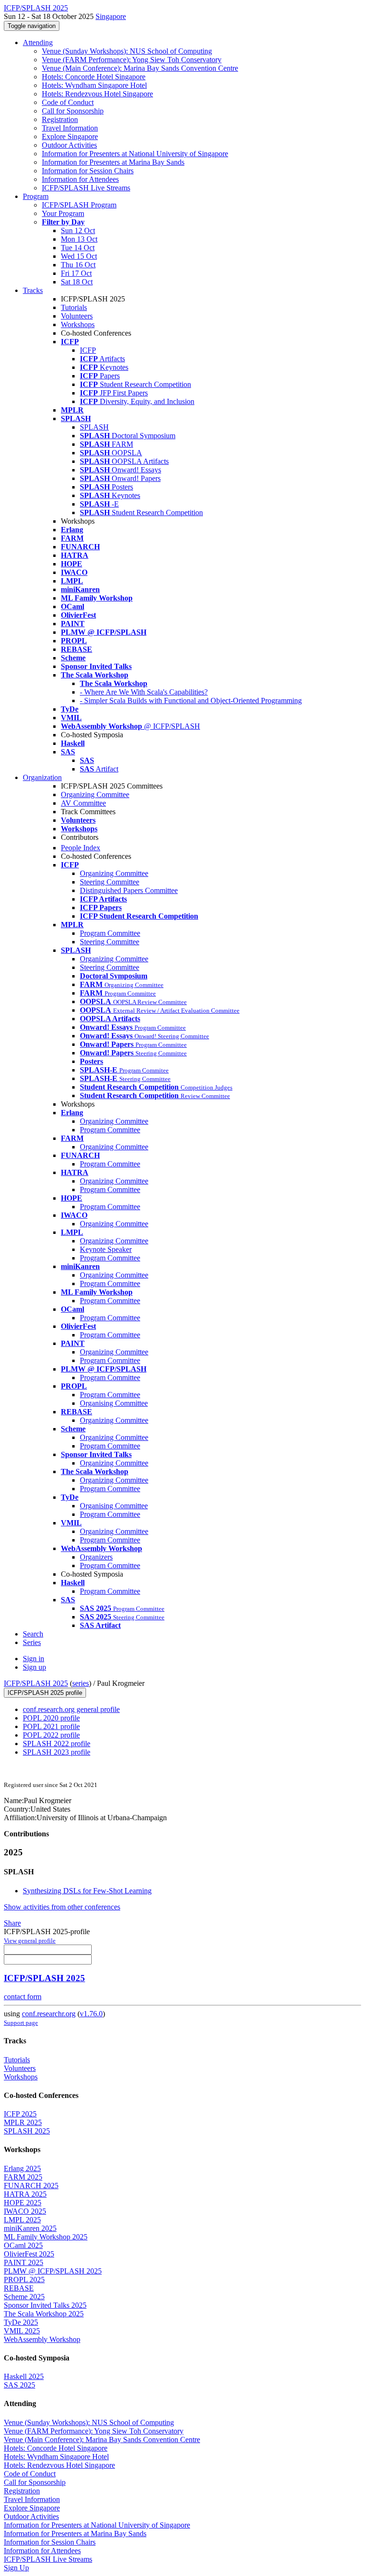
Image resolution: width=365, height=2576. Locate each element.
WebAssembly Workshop (42, 2339)
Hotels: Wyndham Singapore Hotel (94, 85)
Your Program (63, 213)
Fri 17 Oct (76, 273)
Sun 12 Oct (78, 230)
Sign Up (16, 2568)
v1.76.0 (91, 2014)
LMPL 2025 (22, 2220)
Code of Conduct (68, 102)
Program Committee (110, 933)
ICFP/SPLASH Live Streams (86, 188)
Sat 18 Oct (77, 282)
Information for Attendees (80, 179)
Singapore (111, 16)
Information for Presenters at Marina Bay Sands (113, 162)
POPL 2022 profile (51, 1735)
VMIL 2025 (22, 2331)
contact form (23, 1997)
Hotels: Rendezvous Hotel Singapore (97, 94)
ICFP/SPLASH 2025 (36, 1683)
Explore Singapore (70, 136)
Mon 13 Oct (79, 239)
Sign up (34, 1667)
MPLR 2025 (23, 2122)
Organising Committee (114, 1403)
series (81, 1683)
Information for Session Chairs (88, 171)
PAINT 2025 (24, 2262)
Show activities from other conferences (62, 1907)
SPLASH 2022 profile (57, 1744)
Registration (60, 119)
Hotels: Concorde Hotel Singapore (94, 77)
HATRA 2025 (25, 2194)
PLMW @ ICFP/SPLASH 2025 (53, 2271)
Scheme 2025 (24, 2297)
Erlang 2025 (22, 2168)
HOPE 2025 (23, 2203)
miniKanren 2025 (30, 2228)
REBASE (19, 2288)
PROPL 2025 (24, 2280)
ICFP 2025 (20, 2114)
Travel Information (70, 128)
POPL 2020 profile (51, 1718)
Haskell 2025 (24, 2376)
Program (36, 196)
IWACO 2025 (25, 2211)
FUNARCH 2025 (31, 2186)
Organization (42, 777)
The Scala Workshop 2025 (44, 2314)
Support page (21, 2023)
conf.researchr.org (49, 2014)
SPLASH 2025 (27, 2131)
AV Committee (83, 803)
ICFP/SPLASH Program (79, 205)
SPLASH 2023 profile (57, 1752)
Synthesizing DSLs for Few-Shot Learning (87, 1891)
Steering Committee (110, 882)
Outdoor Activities (69, 145)
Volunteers (77, 316)
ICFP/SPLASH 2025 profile (45, 1693)
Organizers (96, 1557)
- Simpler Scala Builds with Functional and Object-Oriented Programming (191, 700)
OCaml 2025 (23, 2245)
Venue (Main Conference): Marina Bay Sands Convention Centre (140, 68)
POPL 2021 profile (51, 1726)
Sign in (34, 1659)
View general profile (30, 1941)
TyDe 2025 (21, 2322)
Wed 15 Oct (79, 256)
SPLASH (94, 427)
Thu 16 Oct (78, 265)
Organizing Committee (95, 794)
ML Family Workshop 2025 (46, 2237)
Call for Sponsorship (73, 111)
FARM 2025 (23, 2177)
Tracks (33, 290)
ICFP (88, 350)
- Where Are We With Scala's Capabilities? (144, 692)
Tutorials (74, 307)
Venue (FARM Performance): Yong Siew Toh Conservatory (132, 60)
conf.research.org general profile (71, 1709)
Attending (38, 42)
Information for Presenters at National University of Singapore (135, 154)
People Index (81, 848)
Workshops (78, 324)
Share (12, 1923)
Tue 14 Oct (78, 248)
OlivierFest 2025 (29, 2254)
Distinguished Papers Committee (129, 890)
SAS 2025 (19, 2385)
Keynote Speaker (106, 1249)
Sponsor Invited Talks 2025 (45, 2305)
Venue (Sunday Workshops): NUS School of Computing (127, 51)
